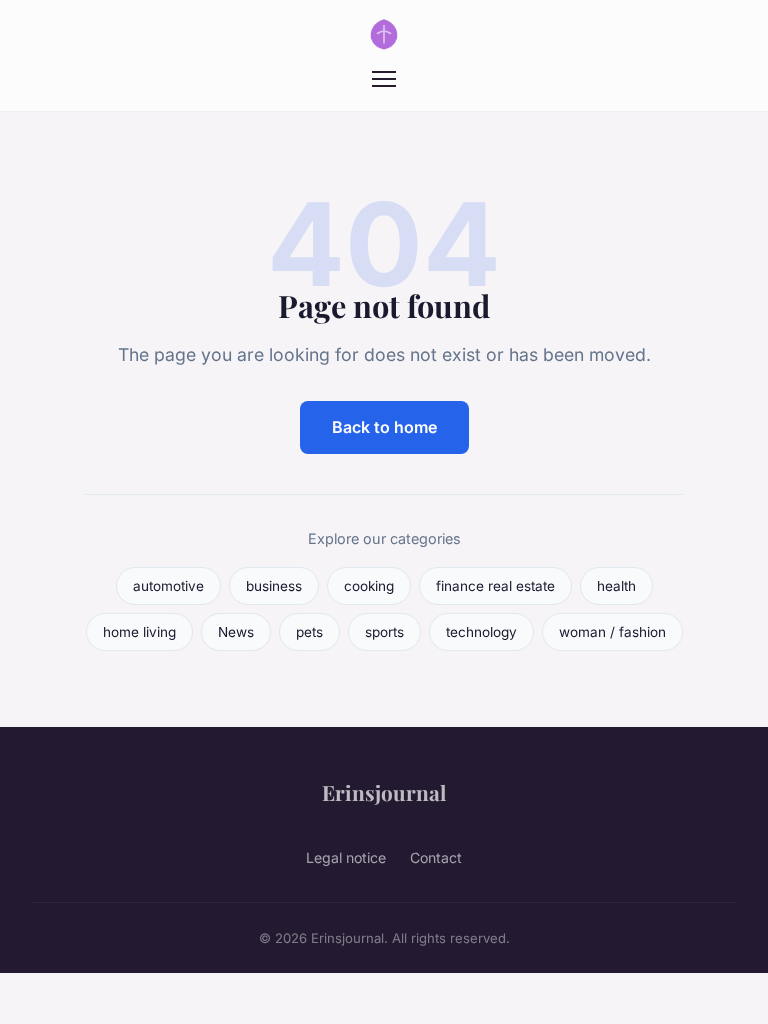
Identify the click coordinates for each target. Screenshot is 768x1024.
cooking (369, 586)
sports (384, 632)
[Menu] (384, 79)
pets (309, 632)
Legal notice (346, 857)
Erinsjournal (384, 792)
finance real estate (495, 586)
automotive (168, 586)
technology (481, 632)
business (274, 586)
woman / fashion (612, 632)
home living (139, 632)
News (236, 632)
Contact (436, 857)
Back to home (384, 427)
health (616, 586)
